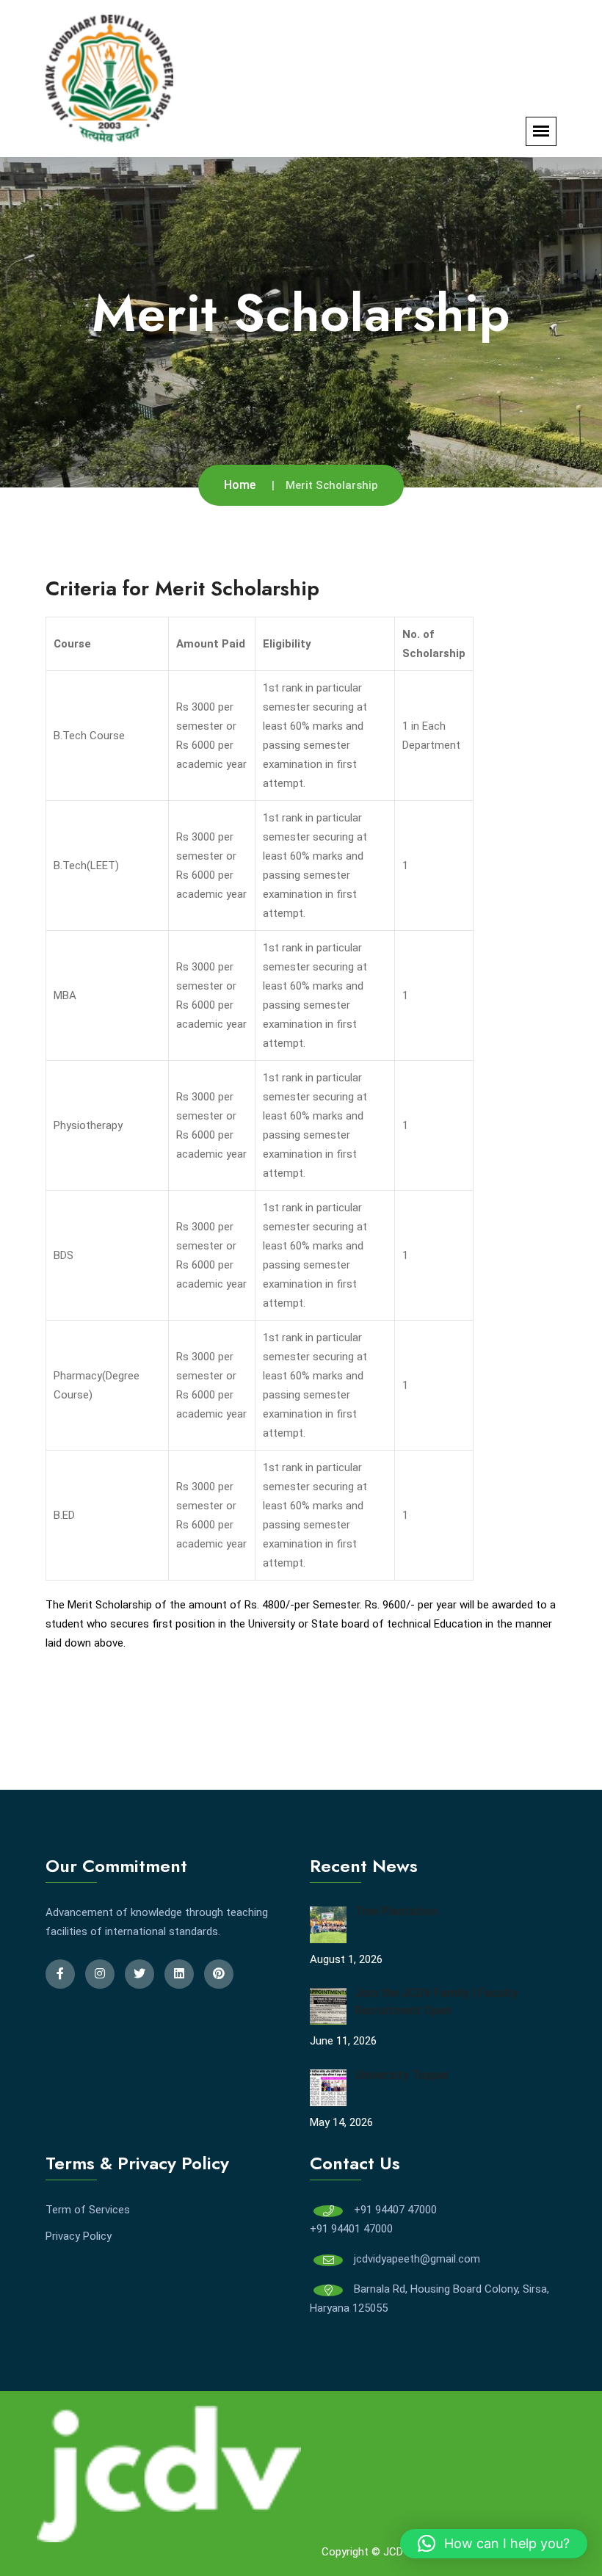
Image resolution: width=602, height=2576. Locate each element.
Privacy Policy (79, 2236)
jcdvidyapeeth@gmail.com (417, 2259)
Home (240, 485)
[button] (494, 2544)
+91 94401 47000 (351, 2229)
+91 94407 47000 (395, 2210)
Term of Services (88, 2210)
